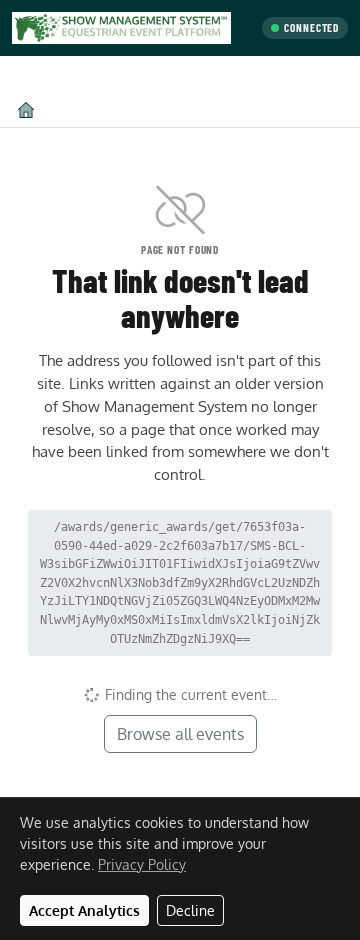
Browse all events (180, 734)
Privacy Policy (142, 864)
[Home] (26, 109)
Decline (190, 910)
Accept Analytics (84, 910)
